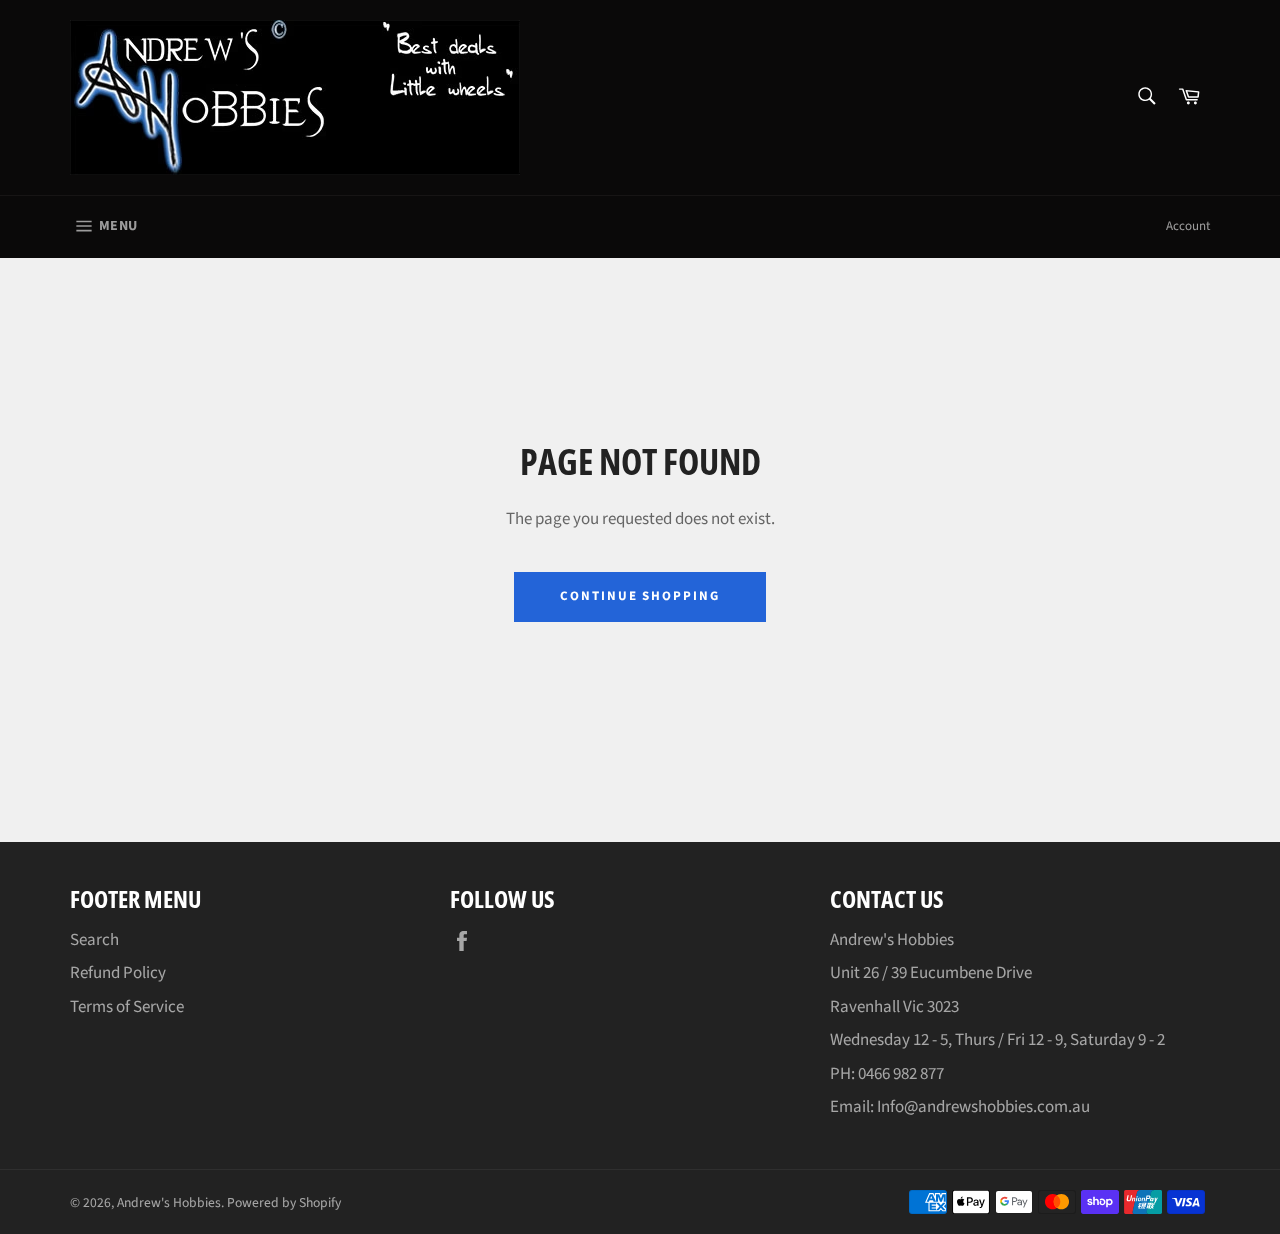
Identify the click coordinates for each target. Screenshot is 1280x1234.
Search (94, 940)
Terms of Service (127, 1007)
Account (1188, 226)
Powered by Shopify (284, 1202)
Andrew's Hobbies (169, 1202)
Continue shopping (640, 596)
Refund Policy (118, 973)
